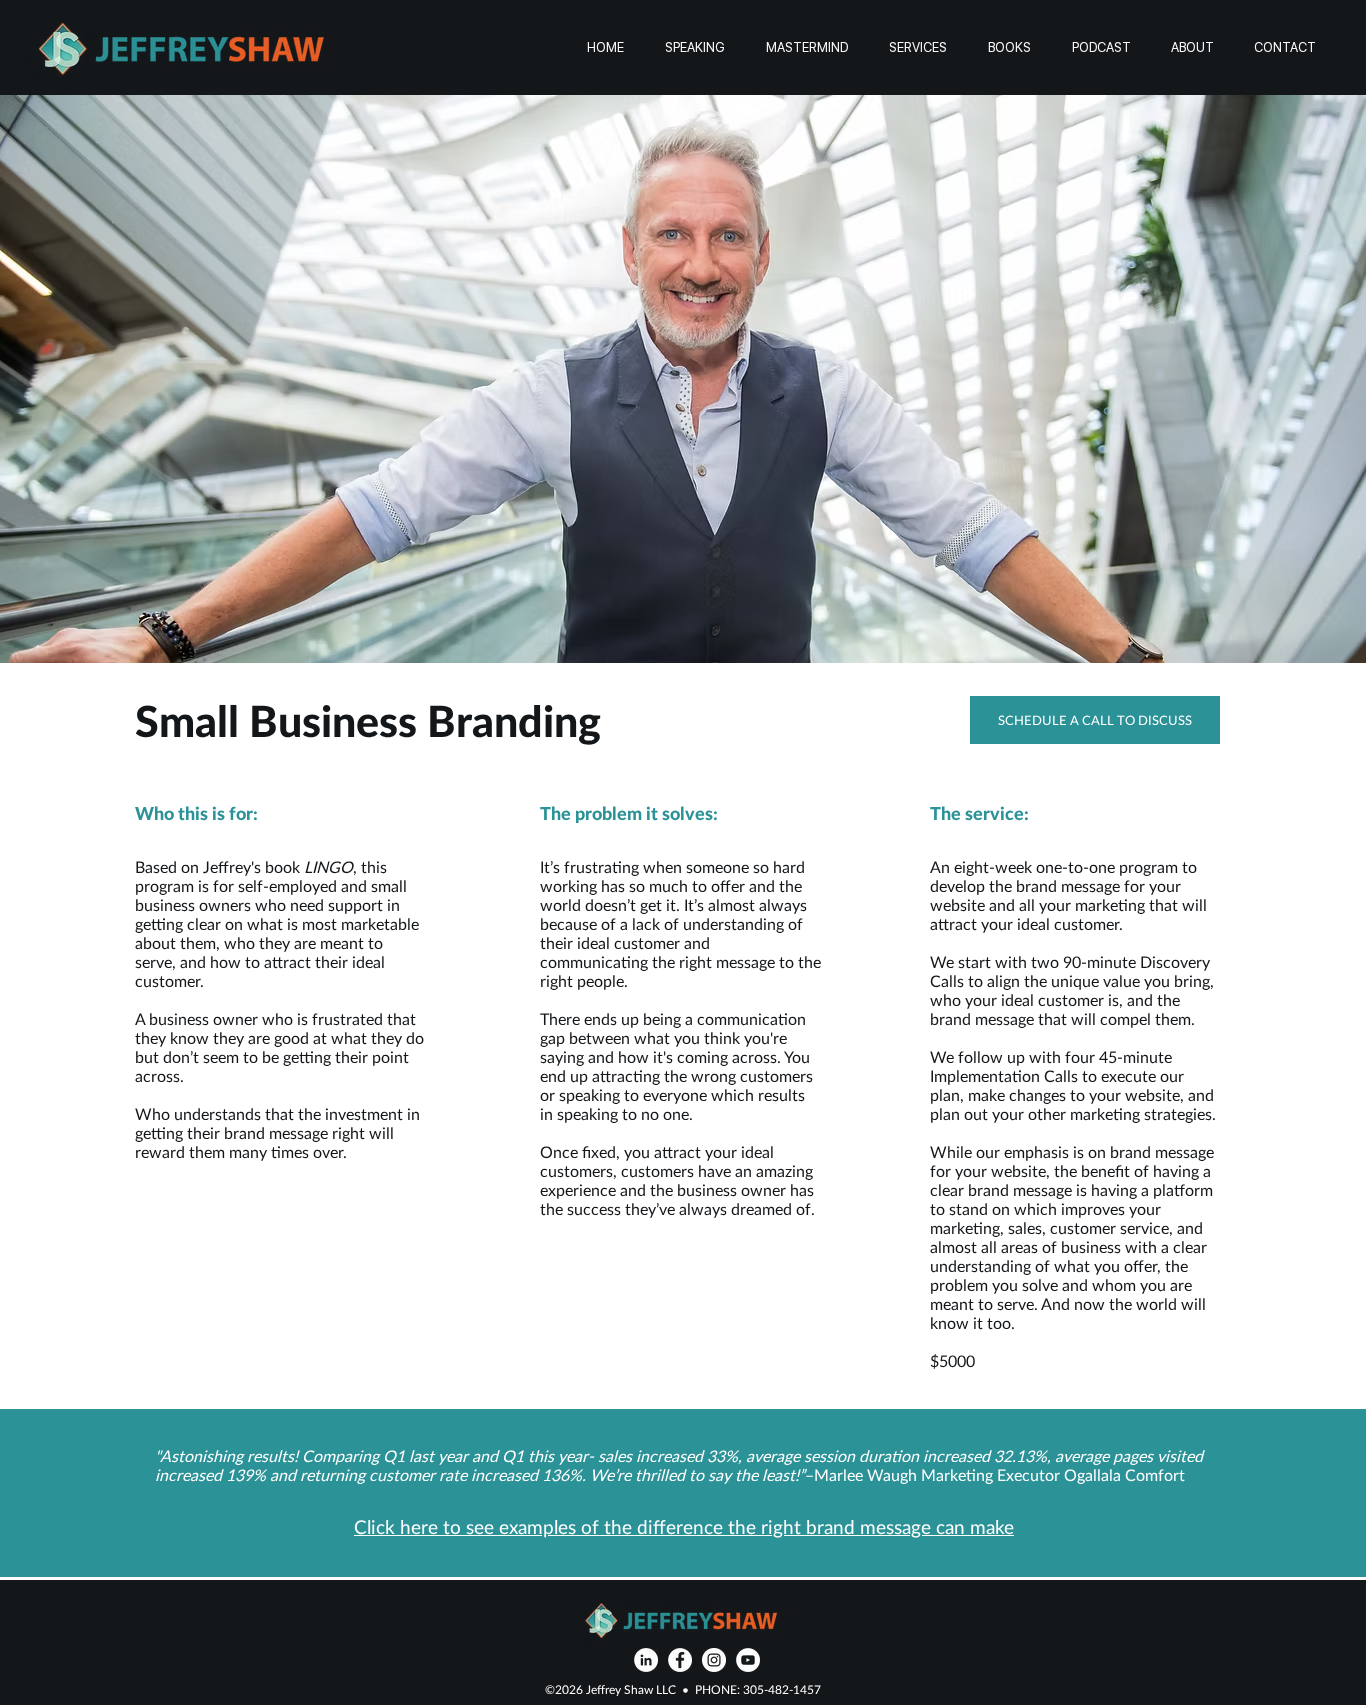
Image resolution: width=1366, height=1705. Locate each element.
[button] (917, 47)
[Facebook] (680, 1660)
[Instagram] (714, 1660)
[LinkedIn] (646, 1660)
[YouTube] (748, 1660)
